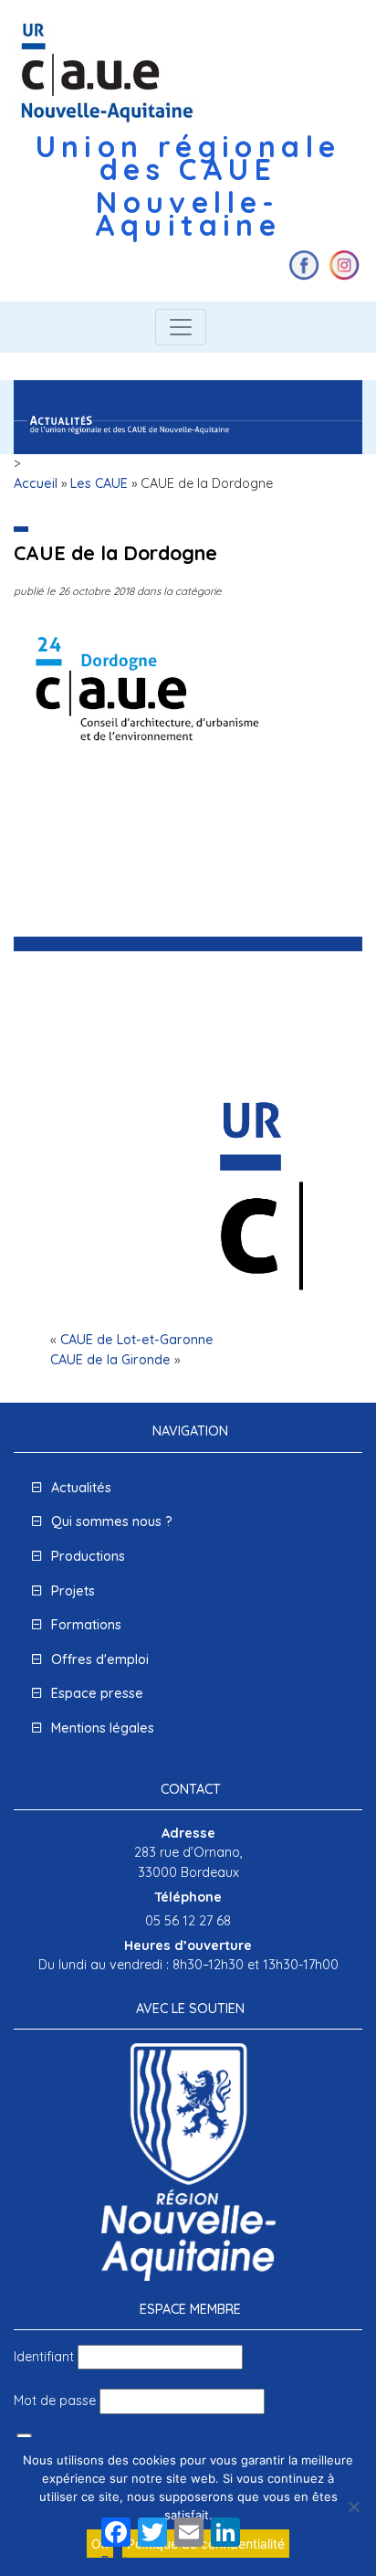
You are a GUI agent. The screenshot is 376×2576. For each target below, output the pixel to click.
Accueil (36, 483)
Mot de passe (55, 2401)
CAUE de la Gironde (110, 1360)
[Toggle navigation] (181, 327)
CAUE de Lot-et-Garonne (137, 1340)
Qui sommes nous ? (112, 1521)
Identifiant (44, 2357)
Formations (86, 1625)
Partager (130, 2561)
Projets (73, 1591)
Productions (88, 1556)
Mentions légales (103, 1728)
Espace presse (97, 1693)
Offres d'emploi (100, 1659)
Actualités (81, 1488)
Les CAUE (99, 483)
